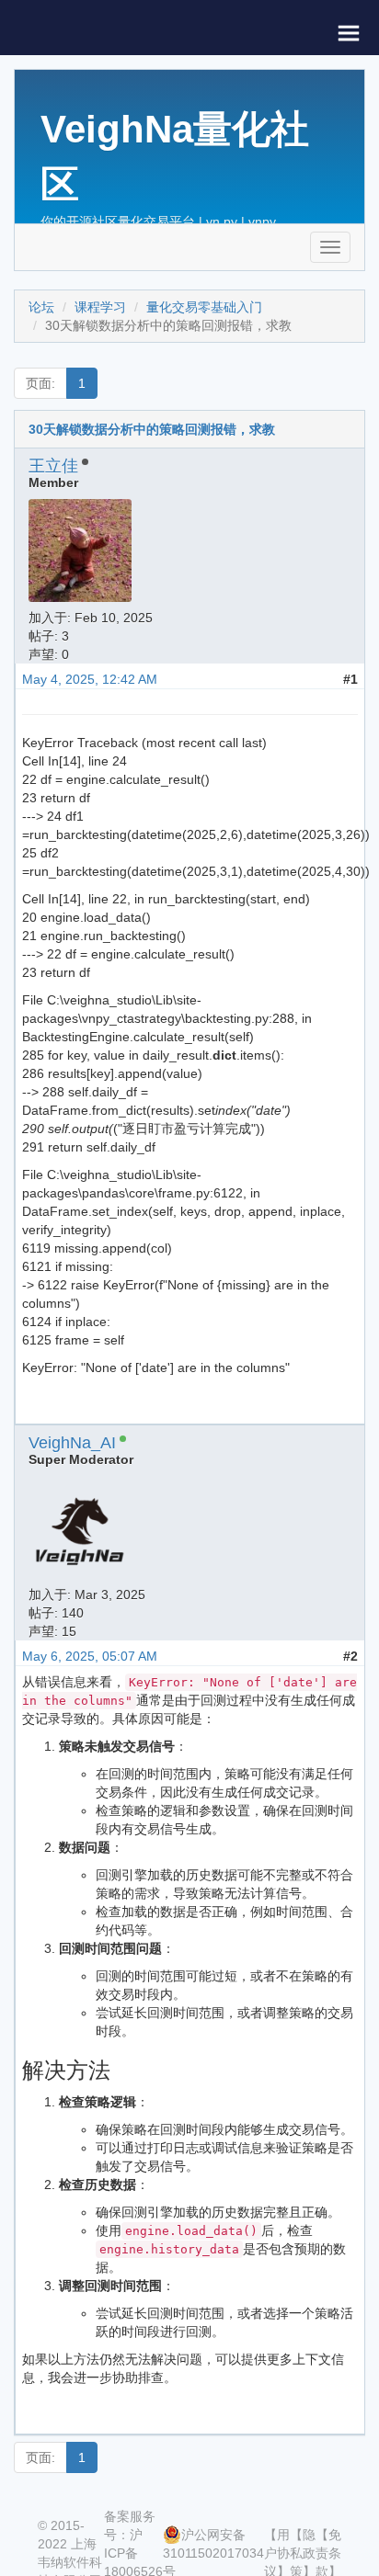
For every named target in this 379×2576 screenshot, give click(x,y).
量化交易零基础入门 (204, 307)
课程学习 (100, 307)
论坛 (41, 307)
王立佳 (53, 466)
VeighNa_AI (72, 1443)
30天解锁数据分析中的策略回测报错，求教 (152, 429)
